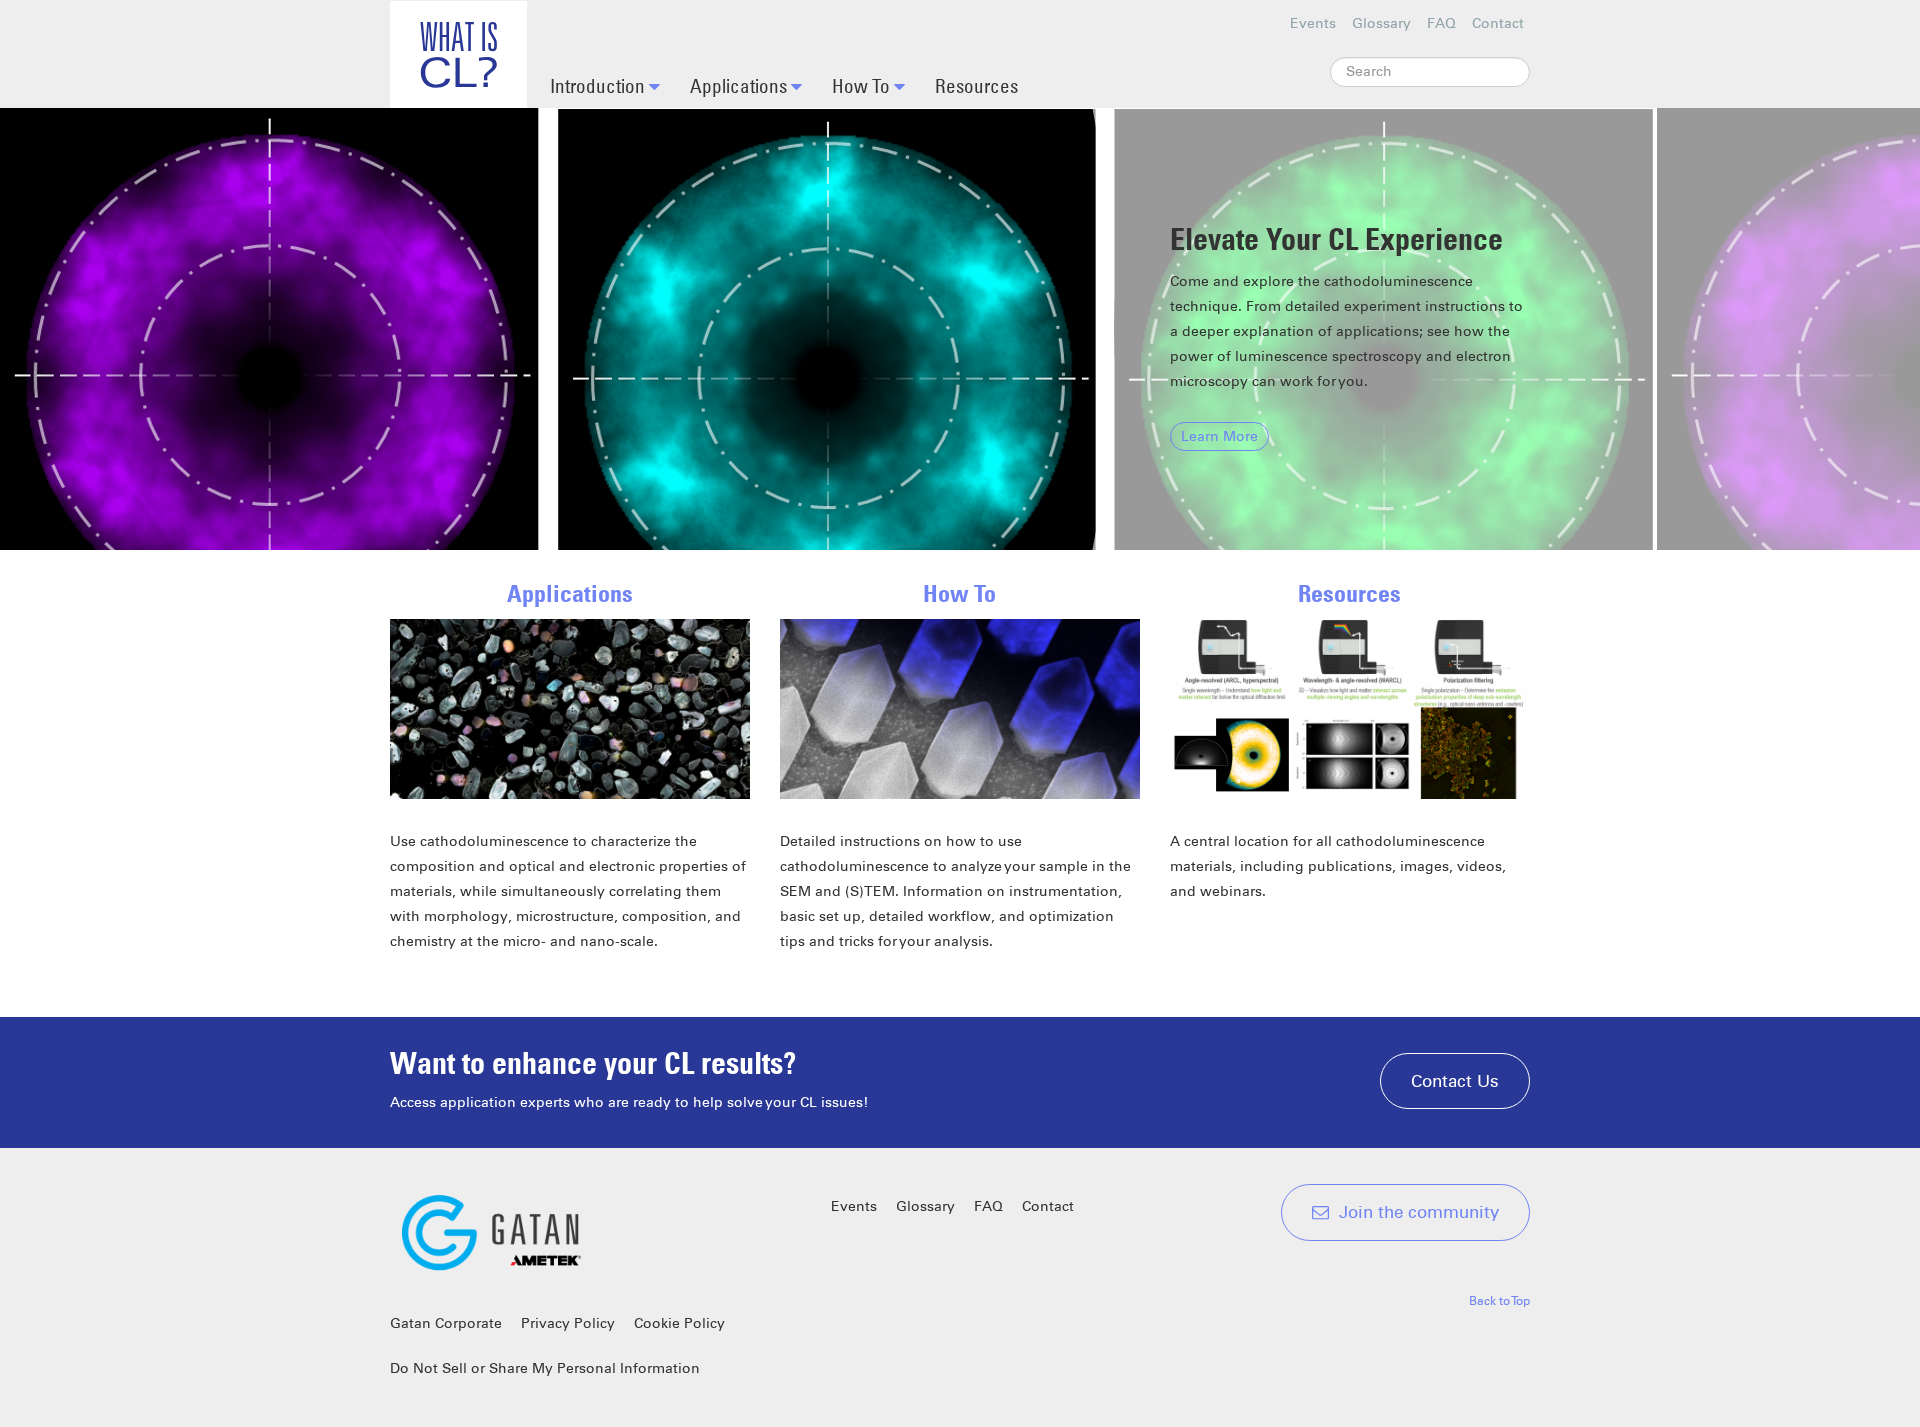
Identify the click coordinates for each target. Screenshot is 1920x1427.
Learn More (1219, 436)
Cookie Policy (679, 1323)
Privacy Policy (568, 1323)
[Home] (458, 54)
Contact (1498, 23)
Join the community (1419, 1212)
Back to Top (1499, 1301)
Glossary (1381, 23)
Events (1313, 23)
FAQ (1441, 23)
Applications (740, 85)
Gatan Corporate (446, 1323)
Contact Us (1455, 1081)
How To (863, 85)
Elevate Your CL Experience (1336, 239)
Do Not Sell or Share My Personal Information (545, 1368)
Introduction (599, 85)
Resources (976, 85)
